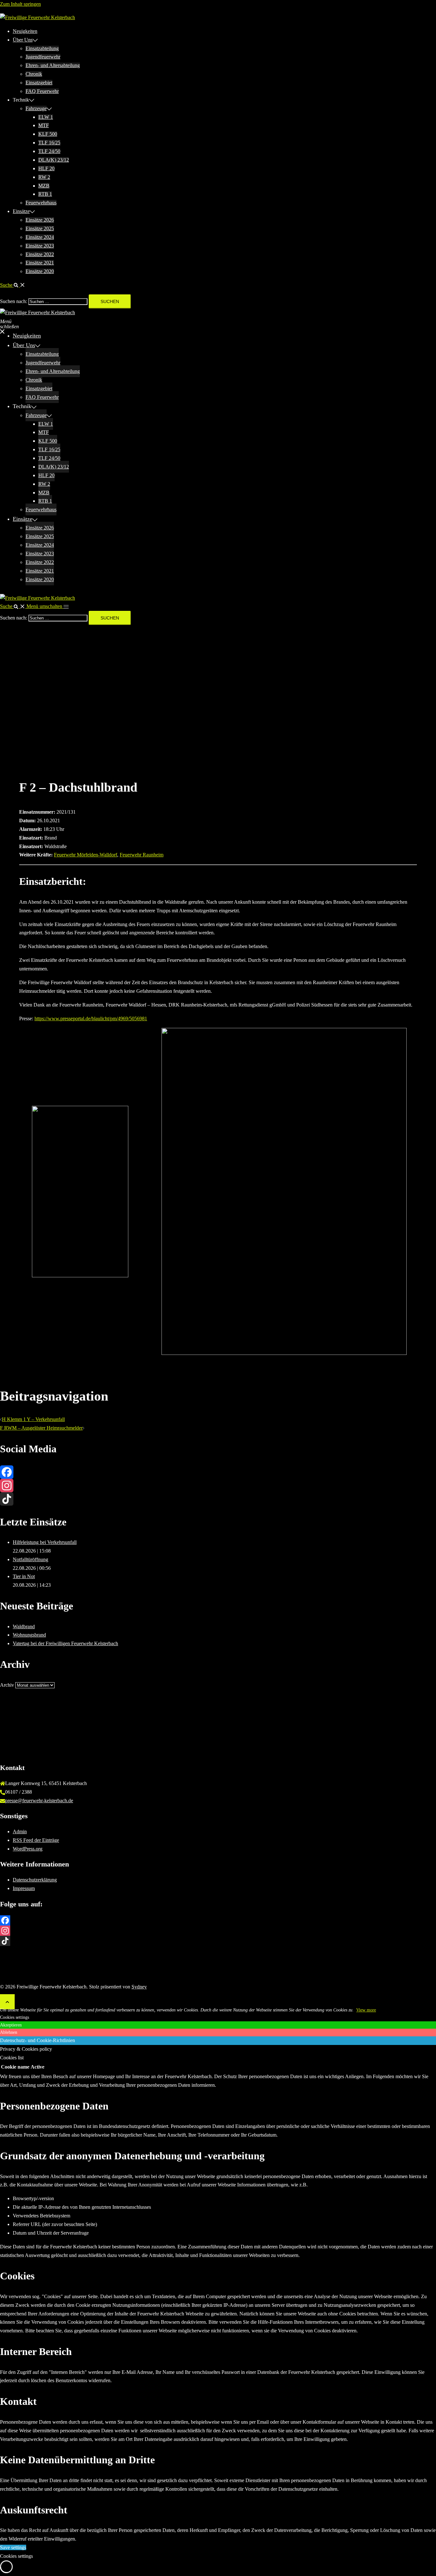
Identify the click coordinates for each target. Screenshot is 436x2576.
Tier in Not (24, 1576)
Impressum (24, 1888)
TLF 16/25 (49, 143)
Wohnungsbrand (29, 1635)
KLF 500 (48, 134)
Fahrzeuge (36, 108)
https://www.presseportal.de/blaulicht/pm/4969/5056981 (91, 1018)
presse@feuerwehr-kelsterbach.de (39, 1801)
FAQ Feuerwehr (42, 91)
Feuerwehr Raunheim (142, 855)
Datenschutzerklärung (35, 1880)
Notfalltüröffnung (30, 1559)
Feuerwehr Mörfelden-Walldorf (86, 855)
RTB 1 (45, 194)
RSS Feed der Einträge (36, 1840)
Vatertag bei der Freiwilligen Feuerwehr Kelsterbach (65, 1643)
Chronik (34, 74)
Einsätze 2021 (40, 263)
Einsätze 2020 (40, 271)
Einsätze (21, 211)
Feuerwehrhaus (41, 203)
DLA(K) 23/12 (54, 160)
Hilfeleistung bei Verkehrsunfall (45, 1542)
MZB (44, 186)
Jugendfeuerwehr (43, 57)
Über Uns (23, 40)
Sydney (139, 1987)
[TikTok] (218, 1499)
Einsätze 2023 (40, 246)
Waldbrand (24, 1626)
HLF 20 (46, 168)
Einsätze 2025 (40, 228)
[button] (13, 285)
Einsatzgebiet (39, 83)
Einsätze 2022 (40, 254)
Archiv (7, 1685)
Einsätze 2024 (40, 237)
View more (366, 2010)
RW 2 (44, 177)
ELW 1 (46, 117)
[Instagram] (218, 1486)
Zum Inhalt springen (20, 4)
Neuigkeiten (25, 31)
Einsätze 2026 (40, 220)
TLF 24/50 (49, 151)
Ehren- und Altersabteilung (53, 65)
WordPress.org (28, 1849)
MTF (44, 125)
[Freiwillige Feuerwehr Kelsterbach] (38, 17)
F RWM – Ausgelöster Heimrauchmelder (41, 1428)
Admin (20, 1831)
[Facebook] (218, 1472)
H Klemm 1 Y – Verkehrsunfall (33, 1419)
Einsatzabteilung (42, 48)
